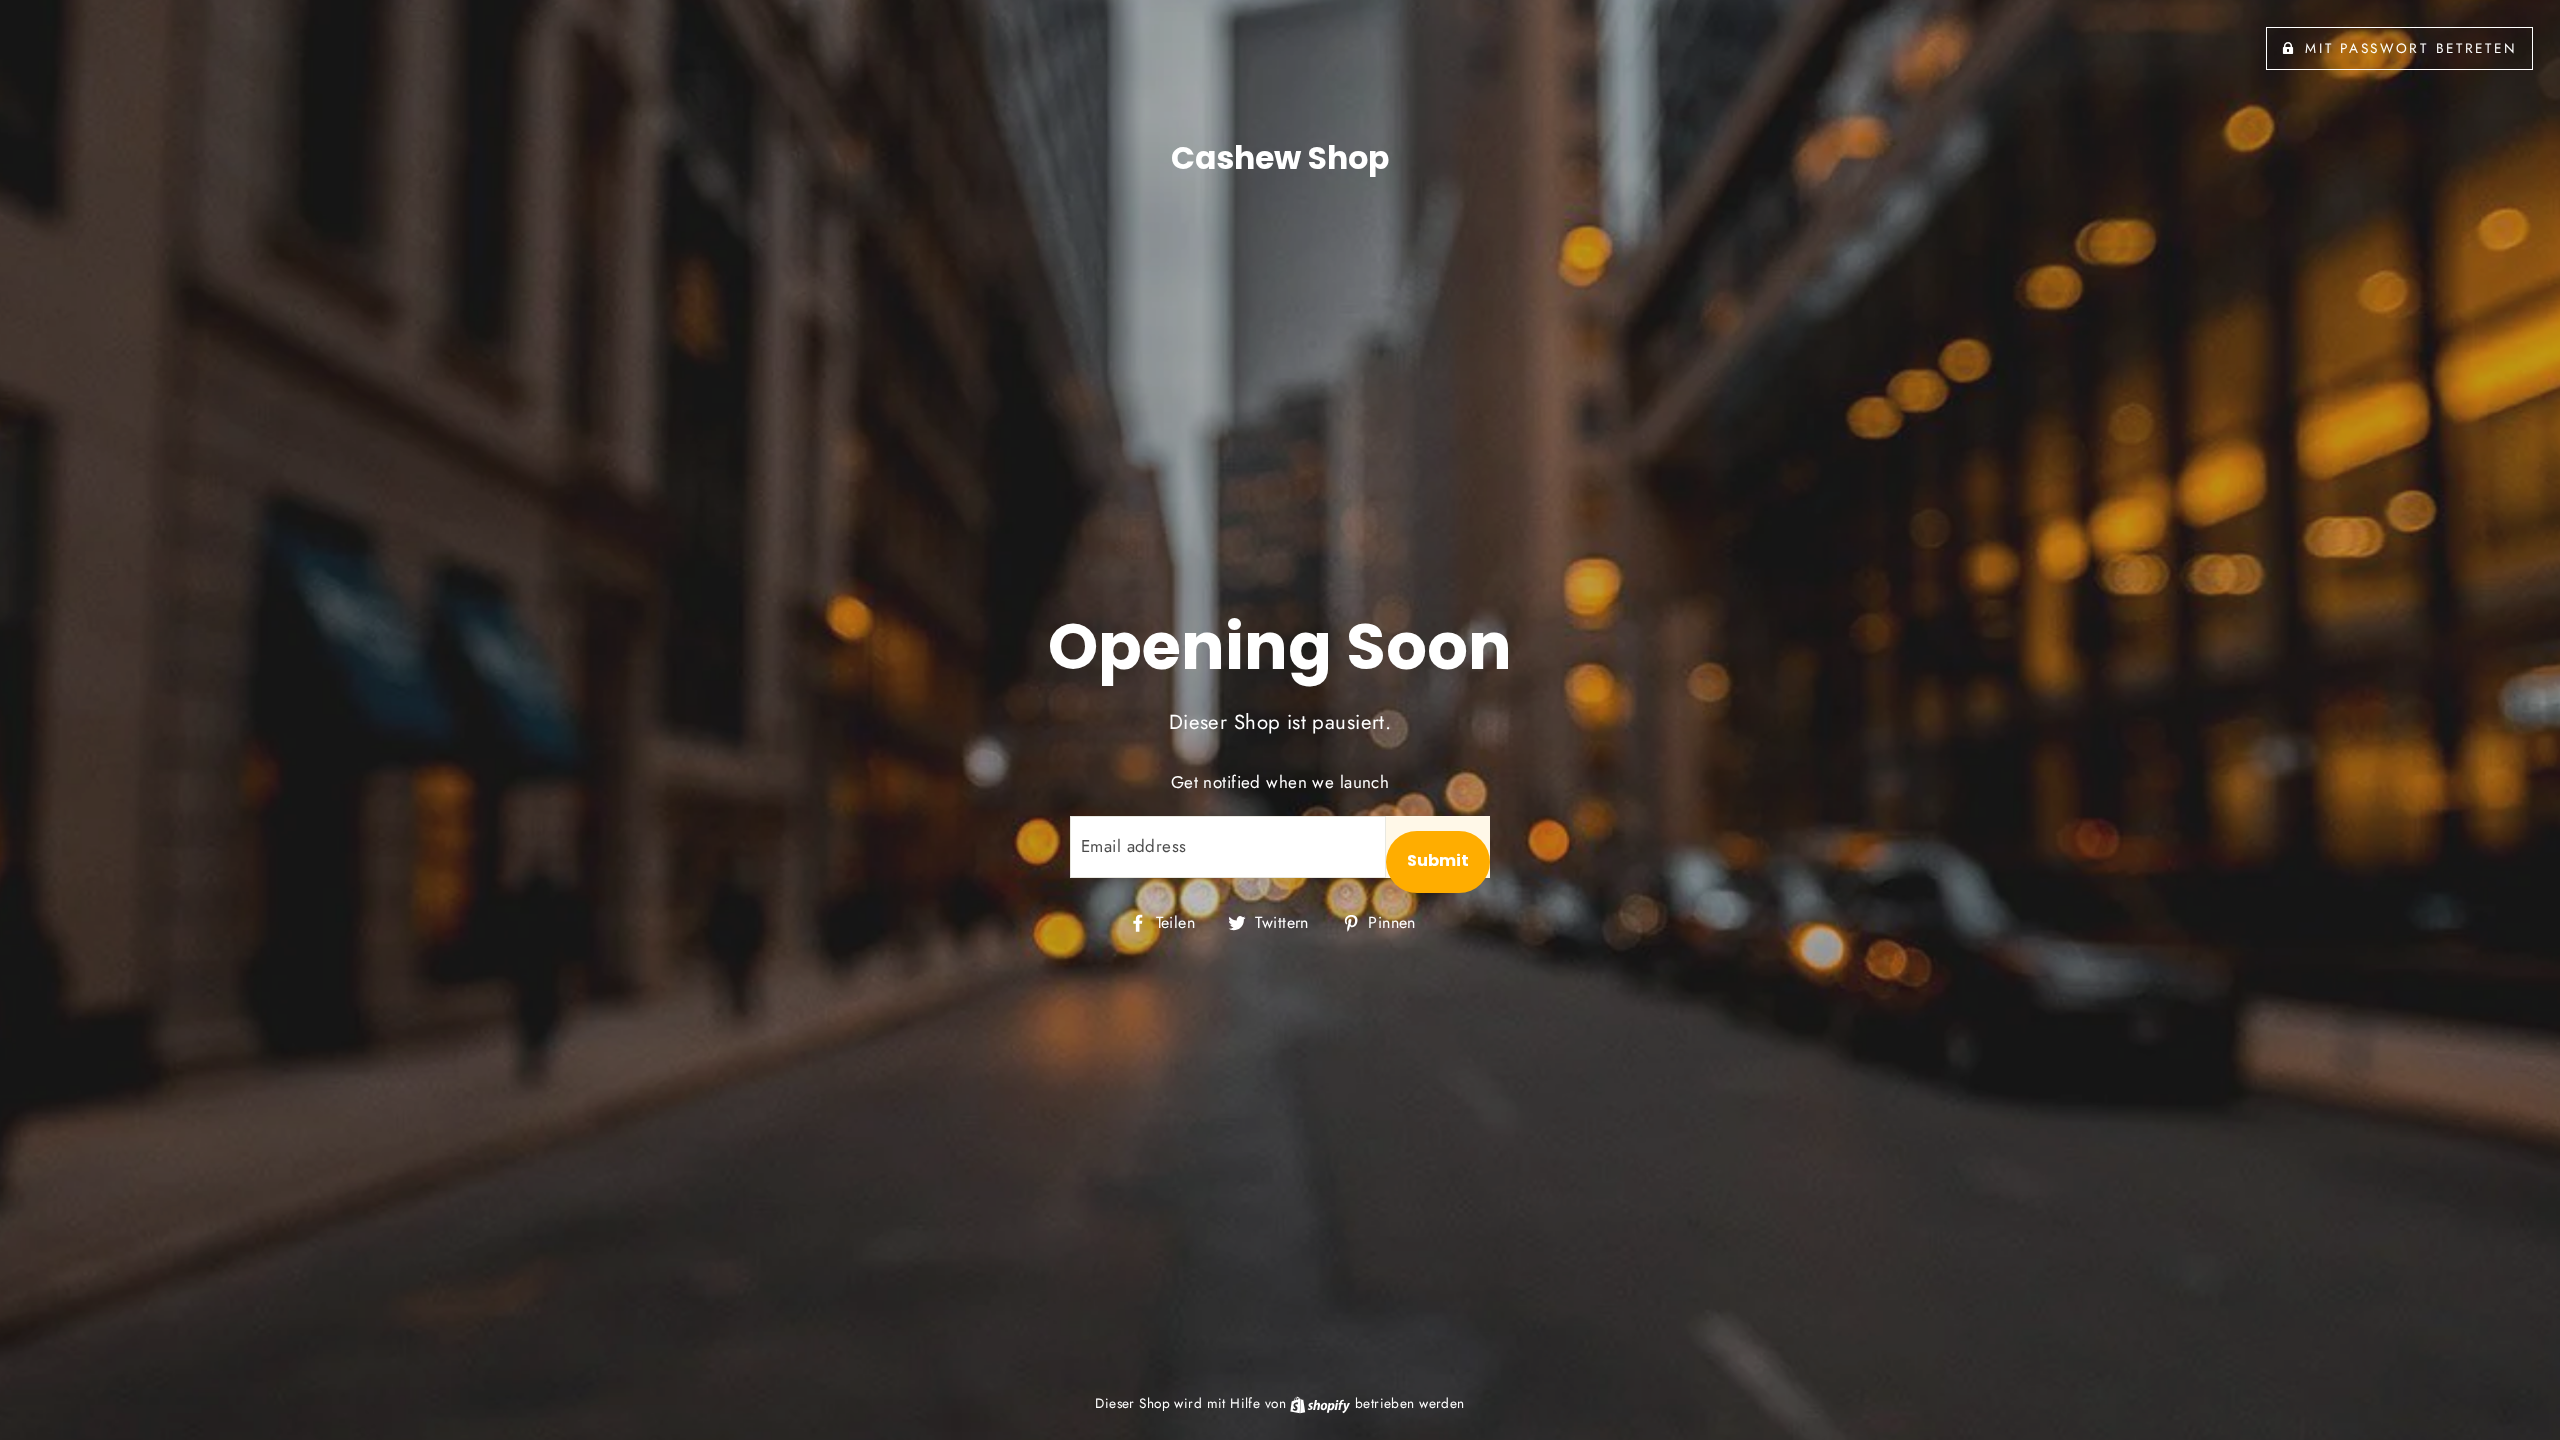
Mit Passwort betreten (2411, 48)
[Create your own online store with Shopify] (1322, 1403)
